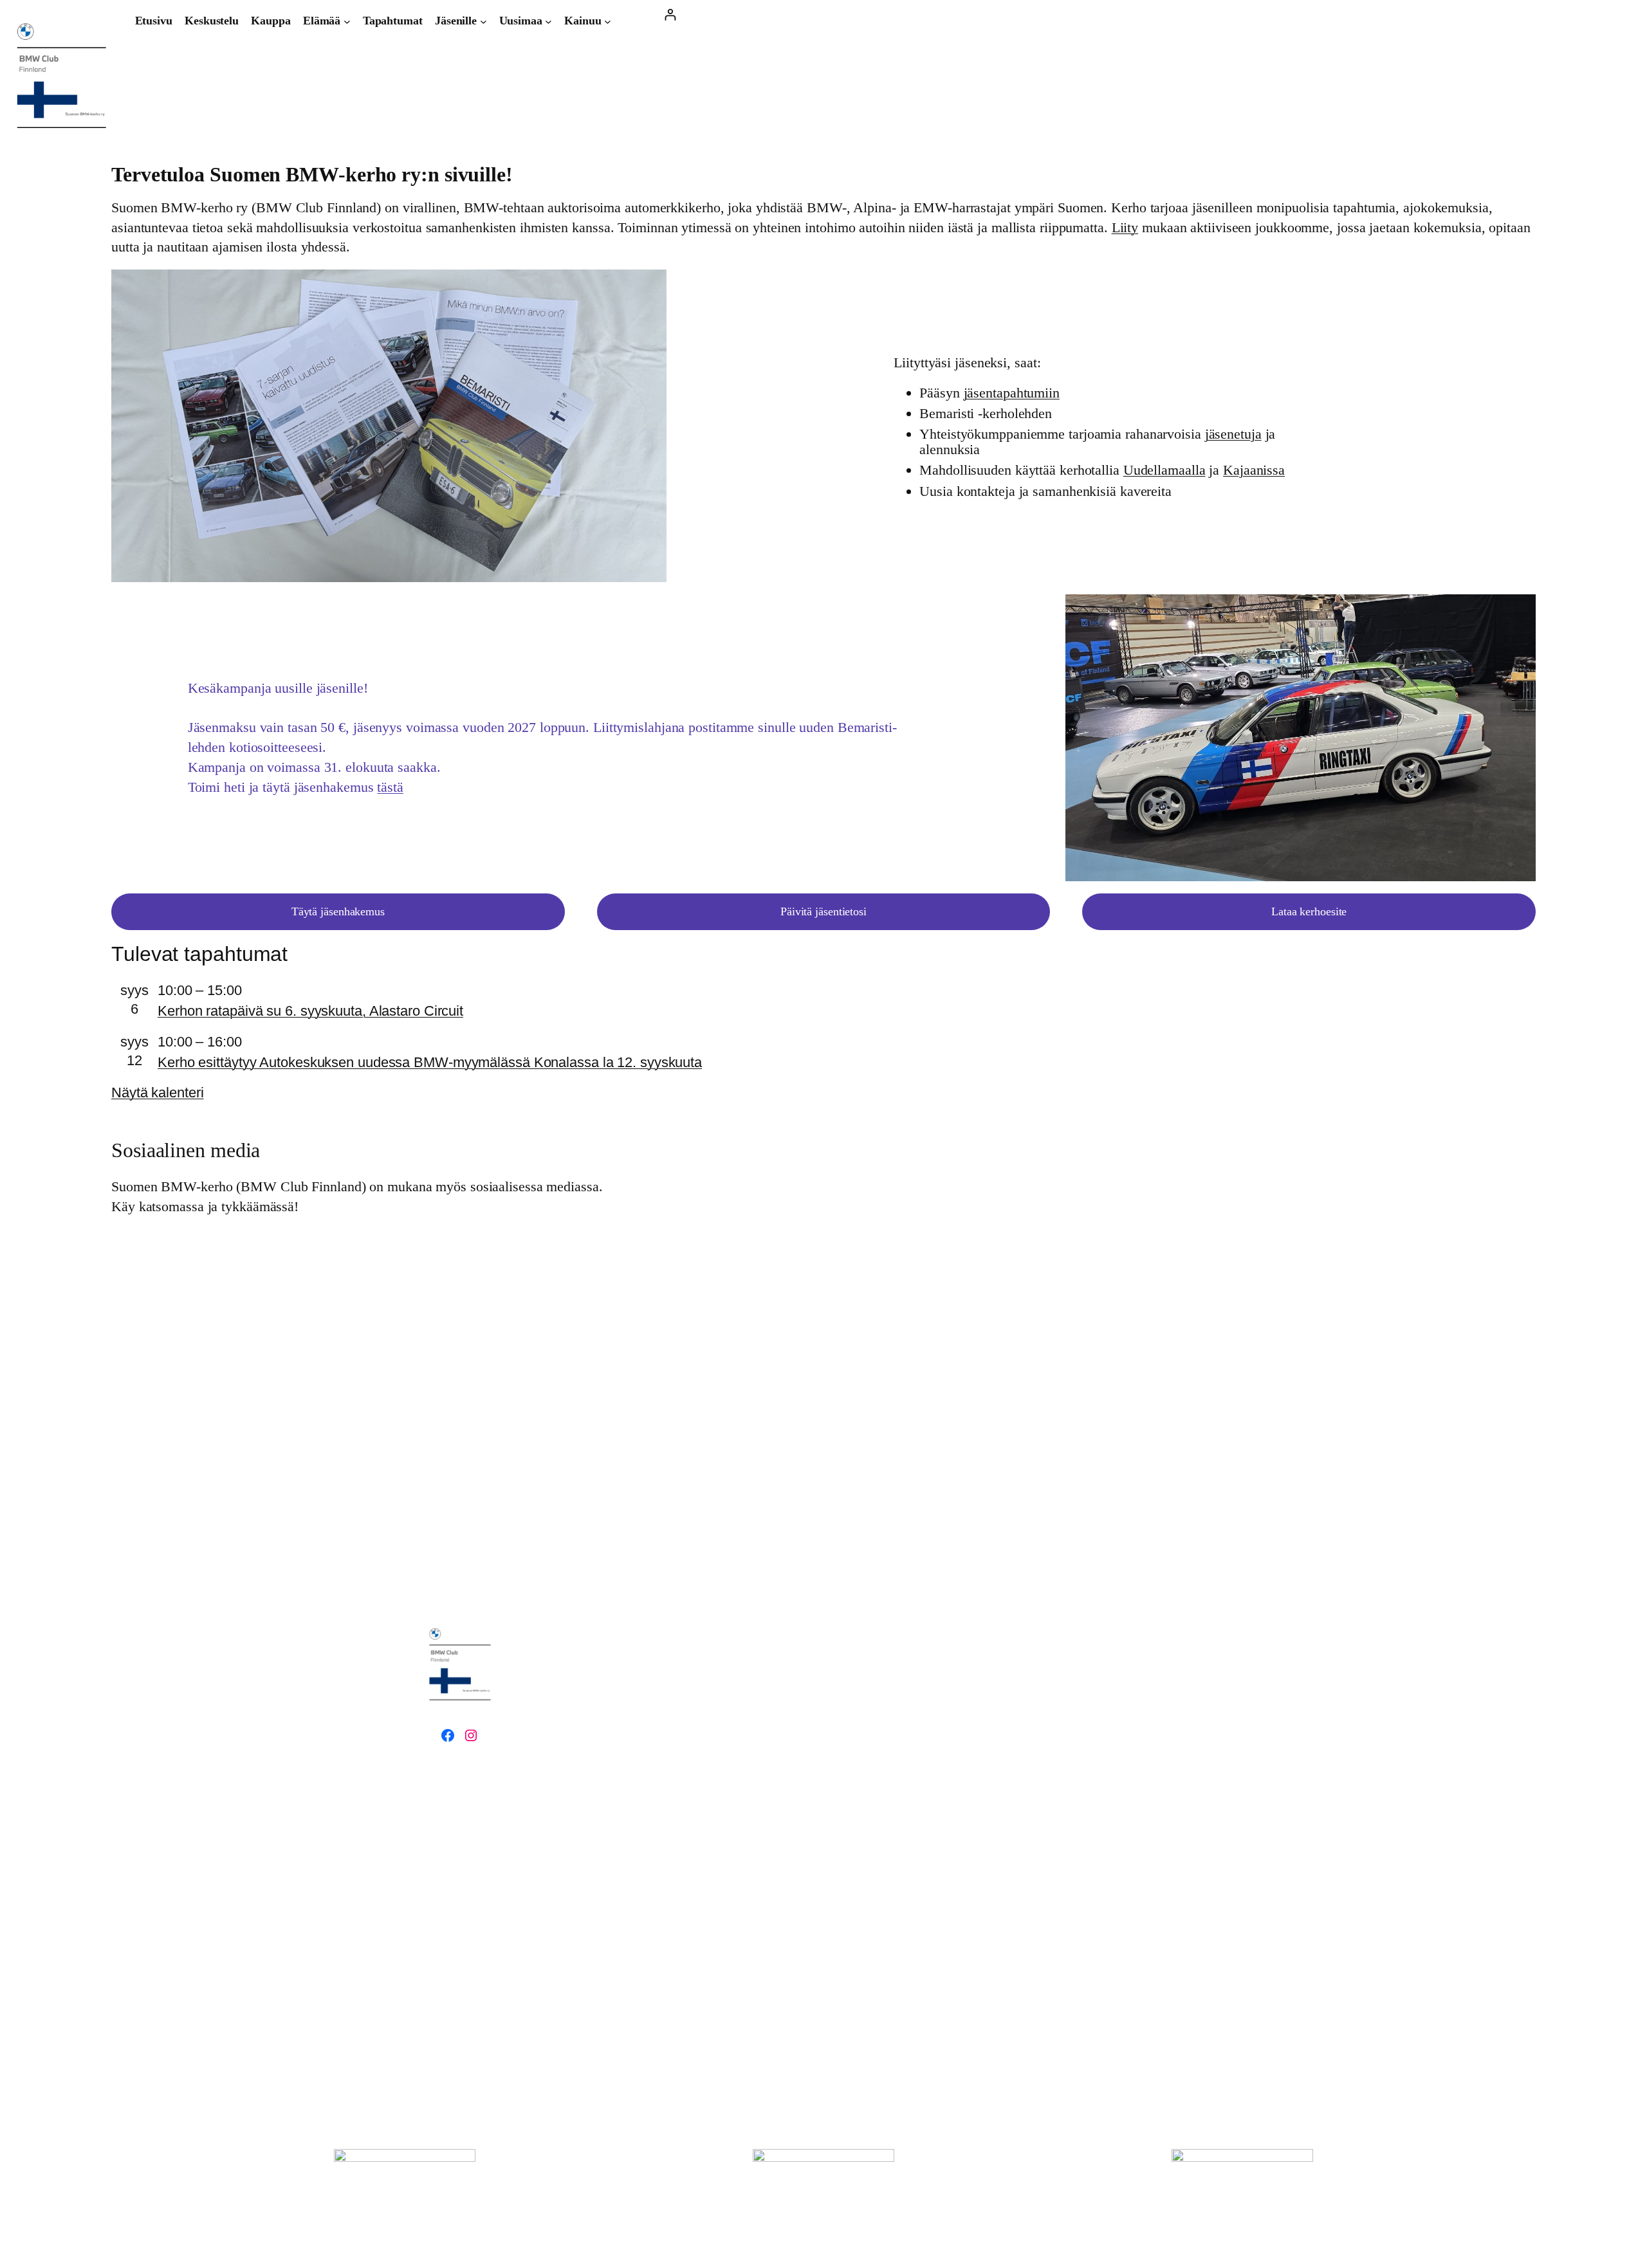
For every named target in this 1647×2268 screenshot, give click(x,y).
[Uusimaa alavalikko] (548, 21)
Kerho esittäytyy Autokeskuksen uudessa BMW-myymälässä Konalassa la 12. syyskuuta (430, 1062)
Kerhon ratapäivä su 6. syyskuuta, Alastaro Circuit (310, 1011)
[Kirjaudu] (670, 14)
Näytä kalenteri (158, 1093)
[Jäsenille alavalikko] (483, 21)
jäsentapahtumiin (1012, 393)
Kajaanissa (1254, 470)
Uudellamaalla (1164, 470)
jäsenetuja (1233, 434)
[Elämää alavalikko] (347, 21)
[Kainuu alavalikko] (608, 21)
